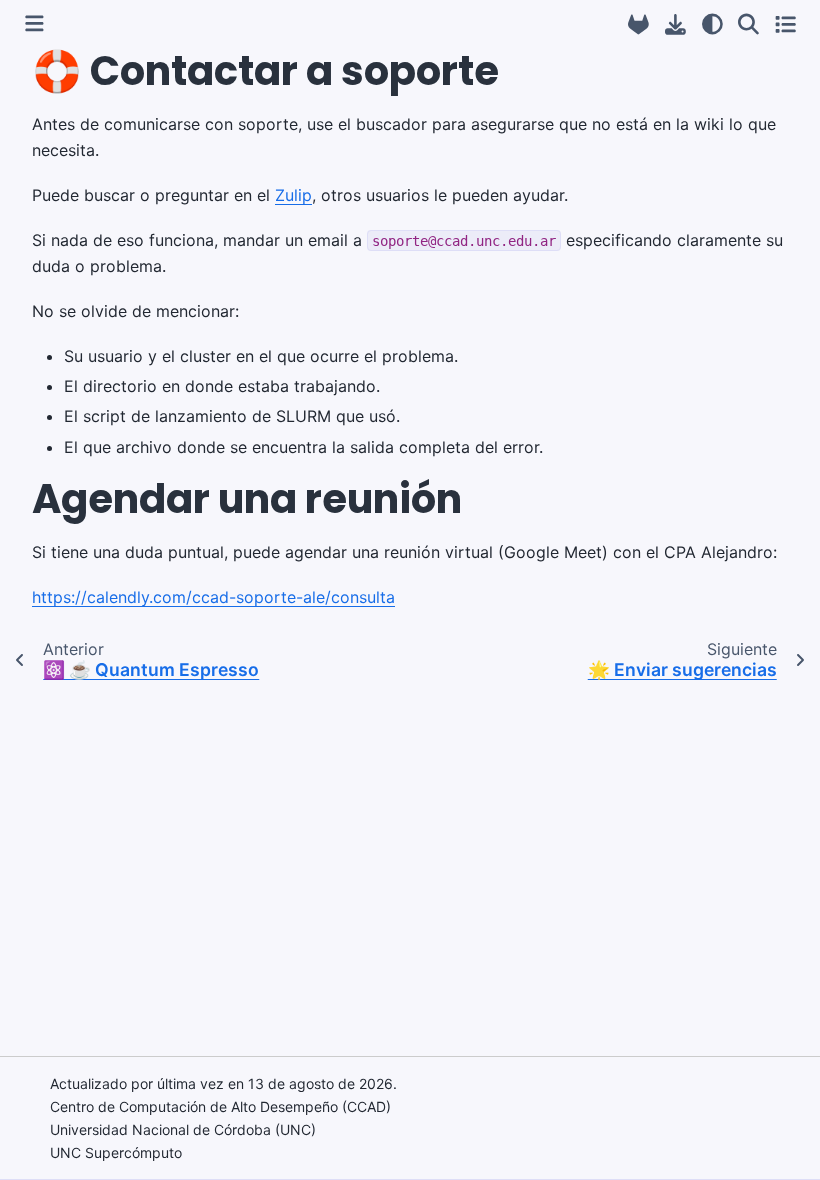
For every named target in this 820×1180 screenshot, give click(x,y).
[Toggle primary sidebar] (34, 23)
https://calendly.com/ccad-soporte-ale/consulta (213, 597)
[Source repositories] (638, 24)
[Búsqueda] (748, 24)
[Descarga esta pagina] (675, 24)
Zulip (293, 195)
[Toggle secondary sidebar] (785, 24)
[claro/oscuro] (712, 24)
